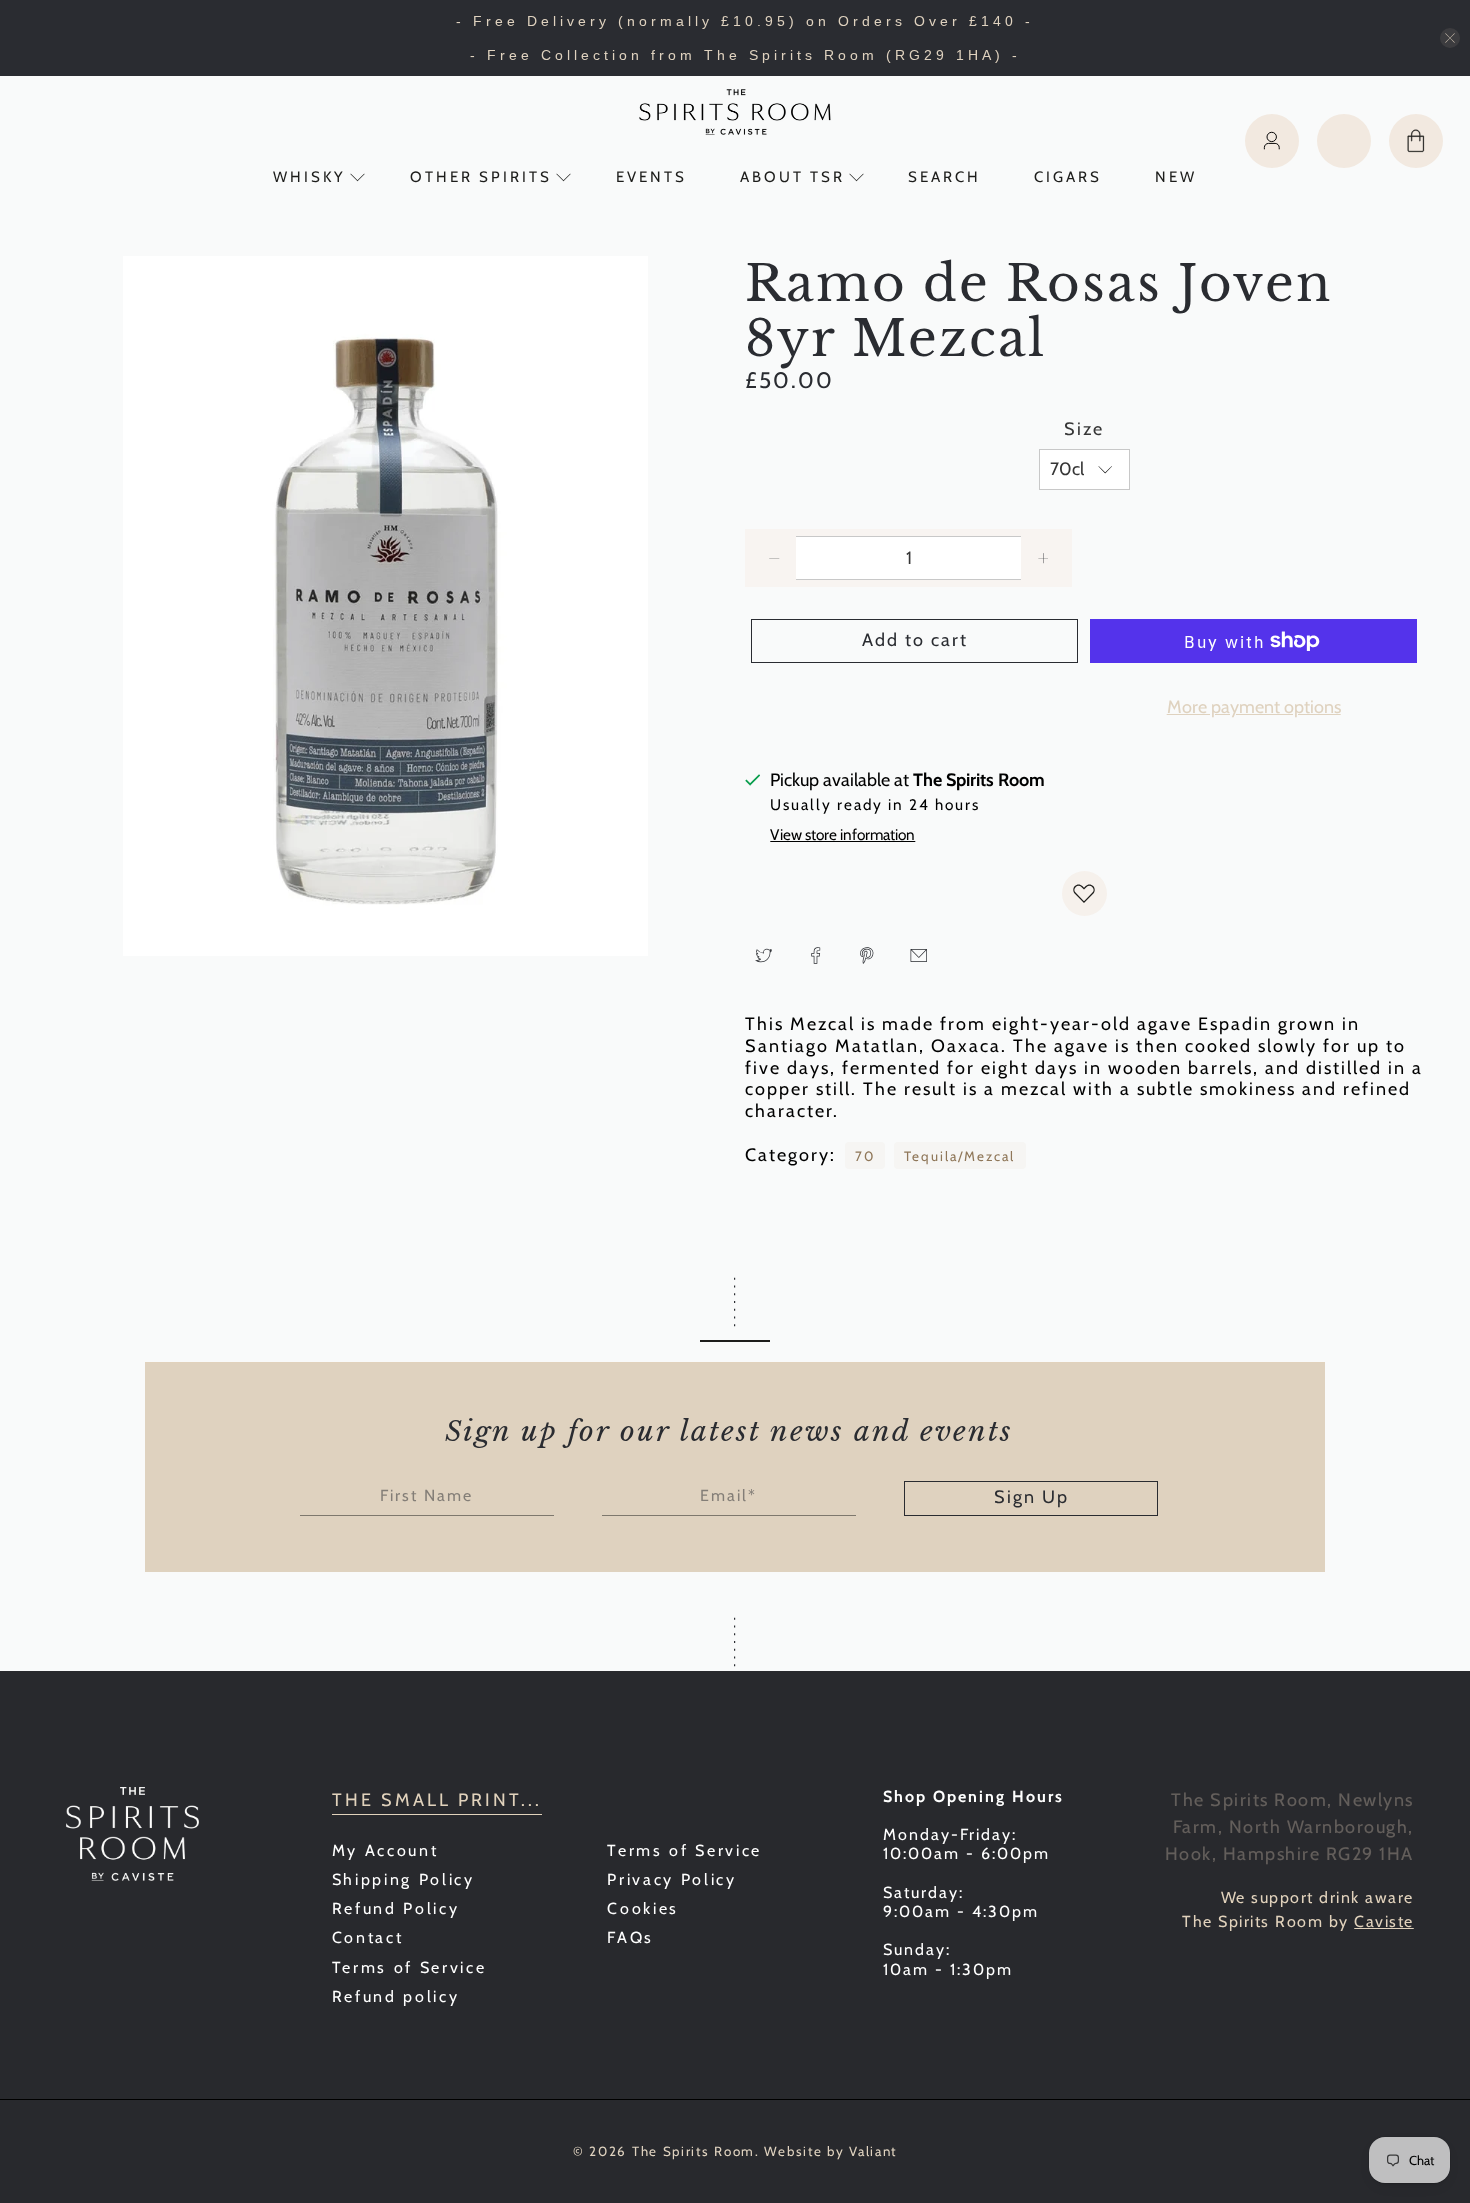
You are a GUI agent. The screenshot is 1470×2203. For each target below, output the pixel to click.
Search (944, 177)
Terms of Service (409, 1967)
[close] (1450, 38)
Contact (368, 1937)
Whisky (309, 177)
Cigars (1068, 177)
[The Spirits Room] (735, 112)
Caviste (1384, 1921)
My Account (385, 1850)
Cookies (643, 1908)
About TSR (792, 177)
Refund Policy (396, 1908)
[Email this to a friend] (919, 955)
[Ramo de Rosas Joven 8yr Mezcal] (386, 606)
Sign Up (1031, 1497)
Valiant (873, 2151)
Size (1084, 429)
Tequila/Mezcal (959, 1156)
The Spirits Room (693, 2151)
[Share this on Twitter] (764, 955)
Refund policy (396, 1996)
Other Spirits (481, 177)
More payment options (1254, 707)
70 (865, 1156)
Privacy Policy (671, 1879)
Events (651, 177)
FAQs (630, 1937)
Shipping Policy (403, 1879)
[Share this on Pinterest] (867, 955)
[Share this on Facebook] (816, 955)
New (1176, 177)
